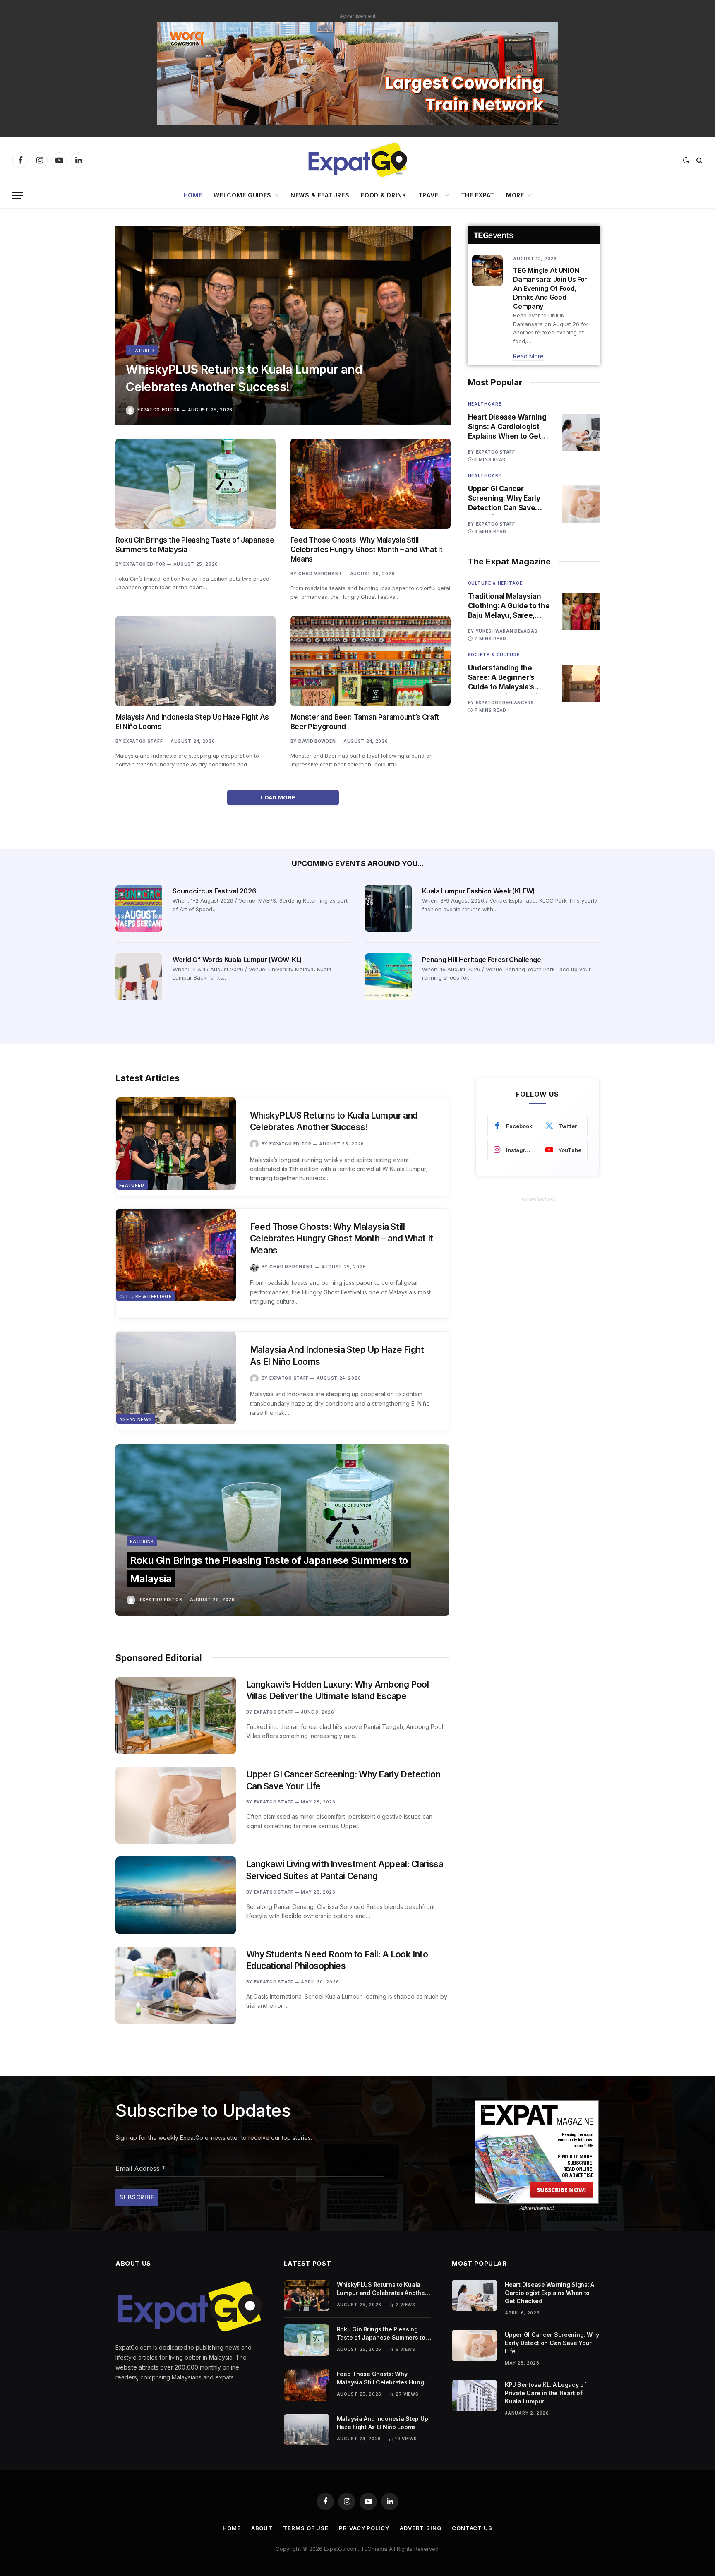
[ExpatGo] (357, 160)
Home (193, 195)
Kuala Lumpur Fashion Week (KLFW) (479, 891)
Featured (142, 351)
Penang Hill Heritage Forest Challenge (481, 960)
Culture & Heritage (495, 583)
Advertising (421, 2528)
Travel (430, 195)
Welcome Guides (242, 195)
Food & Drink (384, 195)
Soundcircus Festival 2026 (214, 891)
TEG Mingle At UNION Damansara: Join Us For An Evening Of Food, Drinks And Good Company (550, 288)
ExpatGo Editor (159, 410)
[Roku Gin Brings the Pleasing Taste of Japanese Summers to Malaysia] (196, 484)
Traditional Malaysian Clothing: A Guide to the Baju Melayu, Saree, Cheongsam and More (509, 606)
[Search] (699, 160)
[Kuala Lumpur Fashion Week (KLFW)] (388, 908)
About (262, 2528)
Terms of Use (306, 2528)
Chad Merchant (320, 574)
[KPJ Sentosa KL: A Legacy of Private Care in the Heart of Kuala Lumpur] (475, 2396)
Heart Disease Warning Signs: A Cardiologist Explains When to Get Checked (507, 427)
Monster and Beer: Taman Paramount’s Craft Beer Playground (365, 722)
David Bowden (317, 741)
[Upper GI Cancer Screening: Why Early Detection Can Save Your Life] (581, 504)
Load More (279, 797)
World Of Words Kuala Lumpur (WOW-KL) (237, 960)
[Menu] (18, 196)
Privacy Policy (364, 2528)
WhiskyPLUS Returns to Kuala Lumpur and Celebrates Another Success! (244, 378)
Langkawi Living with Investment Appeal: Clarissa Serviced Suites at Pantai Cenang (345, 1870)
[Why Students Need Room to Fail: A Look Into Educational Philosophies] (176, 1985)
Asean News (136, 1419)
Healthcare (485, 404)
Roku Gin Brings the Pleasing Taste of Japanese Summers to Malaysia (195, 545)
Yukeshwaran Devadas (507, 631)
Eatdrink (142, 1541)
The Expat (478, 195)
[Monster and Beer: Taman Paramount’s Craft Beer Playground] (371, 661)
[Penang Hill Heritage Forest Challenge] (388, 977)
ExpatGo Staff (143, 741)
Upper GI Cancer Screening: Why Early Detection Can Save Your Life (504, 499)
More (515, 195)
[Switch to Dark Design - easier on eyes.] (686, 160)
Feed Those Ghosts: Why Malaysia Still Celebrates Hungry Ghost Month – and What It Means (366, 550)
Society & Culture (494, 655)
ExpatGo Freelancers (505, 703)
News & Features (320, 195)
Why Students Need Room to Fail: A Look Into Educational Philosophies (337, 1960)
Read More (528, 356)
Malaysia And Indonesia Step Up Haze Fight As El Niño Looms (192, 722)
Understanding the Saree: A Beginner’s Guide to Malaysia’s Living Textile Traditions (509, 678)
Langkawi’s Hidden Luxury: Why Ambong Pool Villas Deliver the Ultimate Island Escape (338, 1690)
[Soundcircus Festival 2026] (139, 908)
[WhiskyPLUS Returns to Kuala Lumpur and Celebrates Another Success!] (283, 325)
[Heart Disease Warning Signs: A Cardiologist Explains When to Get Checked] (581, 432)
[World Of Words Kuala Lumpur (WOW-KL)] (139, 977)
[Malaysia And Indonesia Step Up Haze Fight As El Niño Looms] (196, 661)
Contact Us (472, 2528)
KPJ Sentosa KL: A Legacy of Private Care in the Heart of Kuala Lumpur (545, 2393)
